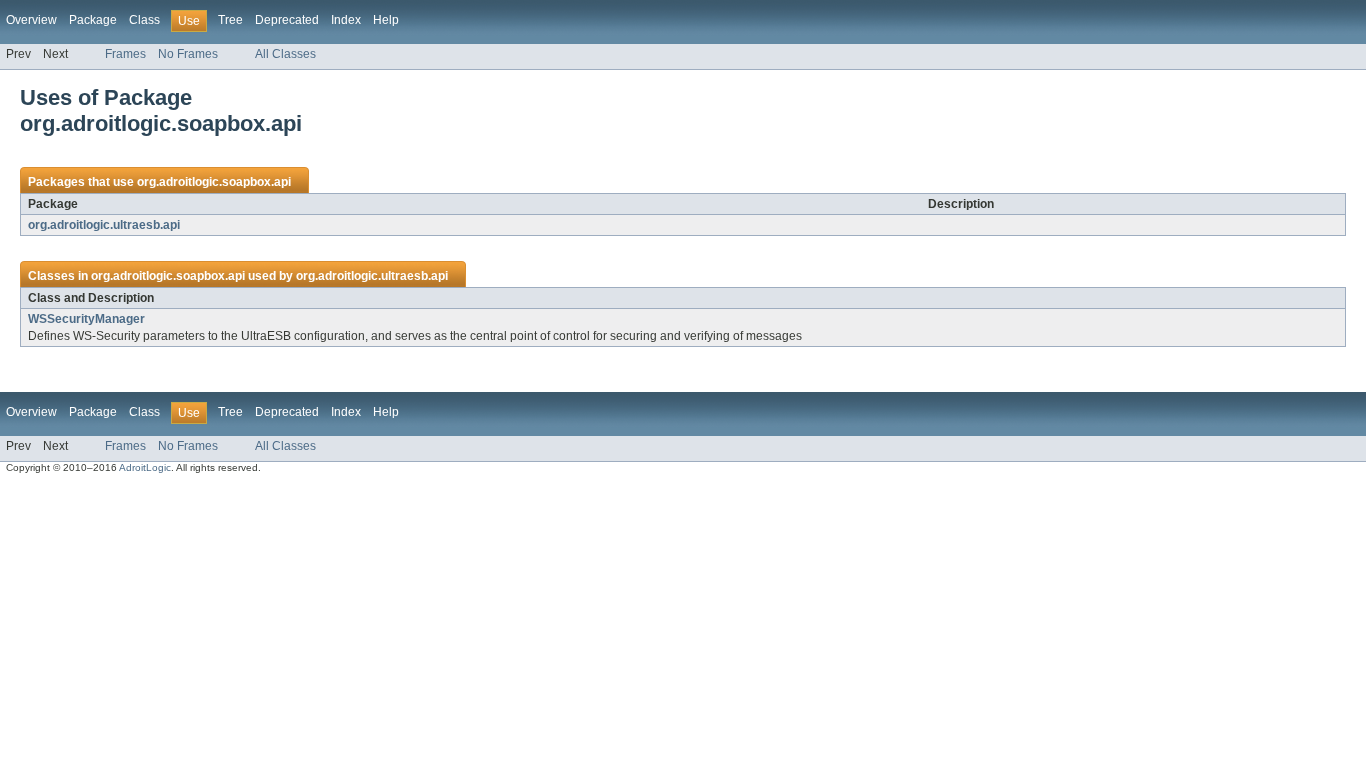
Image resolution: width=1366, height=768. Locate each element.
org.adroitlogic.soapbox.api (214, 182)
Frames (125, 54)
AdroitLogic (145, 467)
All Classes (285, 54)
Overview (31, 20)
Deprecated (287, 20)
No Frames (188, 54)
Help (386, 20)
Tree (230, 20)
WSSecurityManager (86, 319)
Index (346, 20)
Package (93, 20)
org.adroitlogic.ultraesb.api (104, 225)
